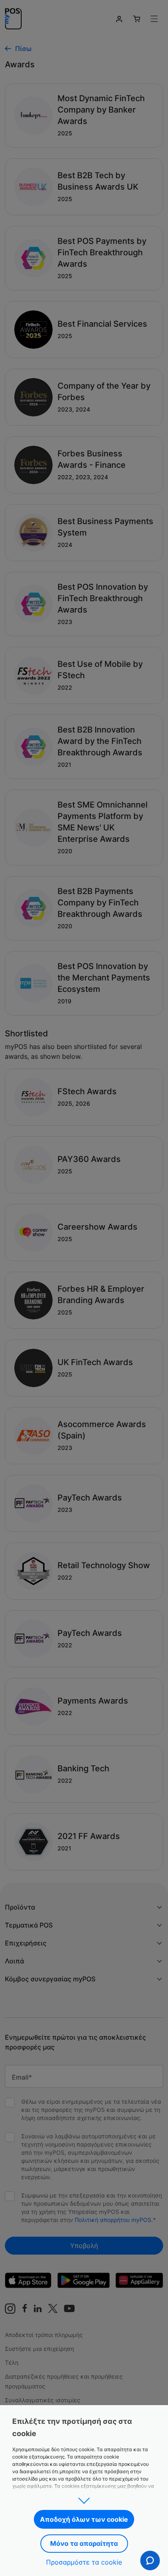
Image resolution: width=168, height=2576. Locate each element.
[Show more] (84, 2498)
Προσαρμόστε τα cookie (84, 2562)
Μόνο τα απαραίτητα (84, 2543)
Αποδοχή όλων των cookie (84, 2519)
